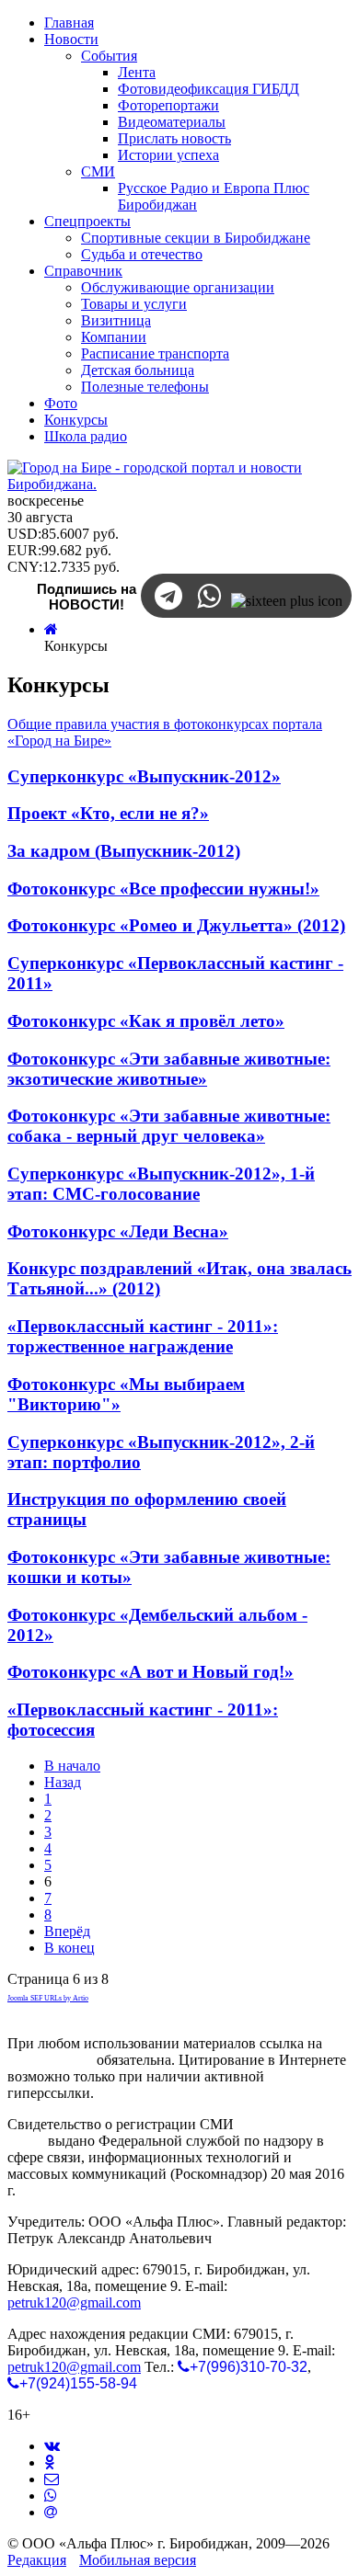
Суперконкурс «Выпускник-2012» (144, 776)
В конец (69, 1948)
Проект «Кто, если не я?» (108, 813)
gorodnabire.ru (50, 2060)
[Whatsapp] (51, 2496)
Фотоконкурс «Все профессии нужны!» (163, 889)
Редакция (37, 2560)
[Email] (51, 2512)
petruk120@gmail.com (74, 2302)
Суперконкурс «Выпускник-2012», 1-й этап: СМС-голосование (161, 1184)
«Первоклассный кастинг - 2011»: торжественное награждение (143, 1336)
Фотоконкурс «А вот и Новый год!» (151, 1672)
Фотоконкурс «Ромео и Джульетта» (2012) (176, 925)
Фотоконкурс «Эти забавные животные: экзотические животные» (169, 1069)
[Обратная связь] (52, 2479)
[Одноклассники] (49, 2462)
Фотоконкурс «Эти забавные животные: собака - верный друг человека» (169, 1126)
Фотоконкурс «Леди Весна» (118, 1231)
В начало (72, 1766)
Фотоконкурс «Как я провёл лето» (146, 1021)
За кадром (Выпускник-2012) (124, 851)
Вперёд (67, 1931)
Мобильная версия (138, 2560)
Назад (63, 1782)
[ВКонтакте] (52, 2446)
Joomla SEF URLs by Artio (48, 1998)
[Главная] (51, 629)
